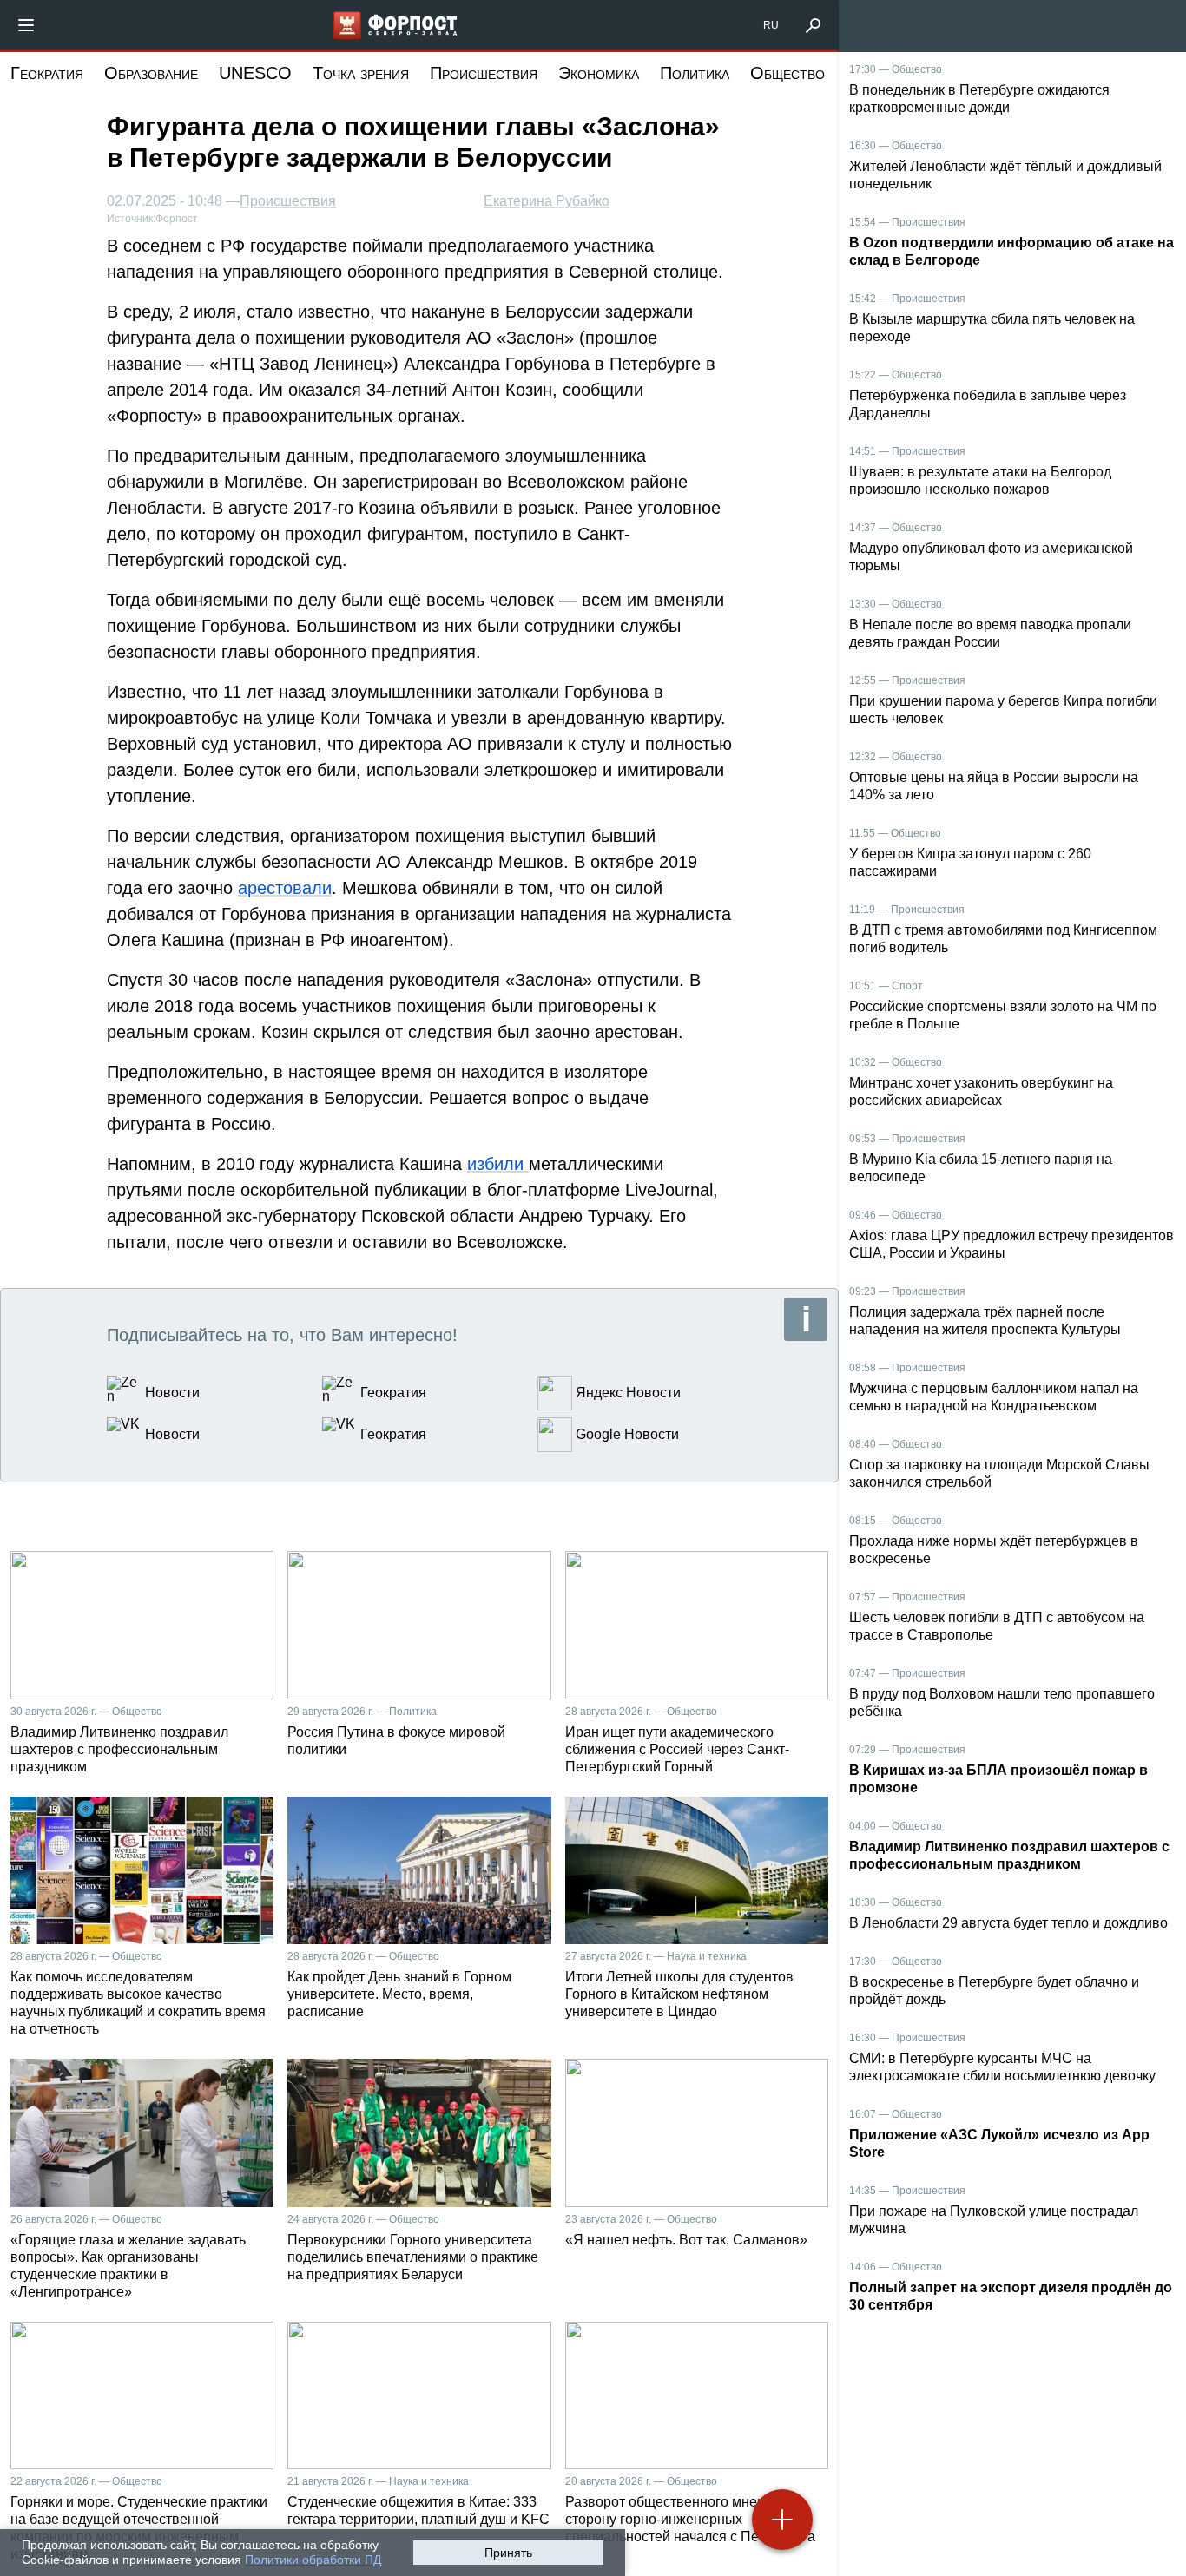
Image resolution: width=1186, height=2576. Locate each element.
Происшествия (484, 73)
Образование (151, 73)
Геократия (47, 73)
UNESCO (255, 73)
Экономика (599, 73)
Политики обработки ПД (313, 2560)
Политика (695, 73)
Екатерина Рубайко (547, 201)
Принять (508, 2553)
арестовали (285, 888)
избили (498, 1164)
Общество (787, 73)
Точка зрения (361, 73)
